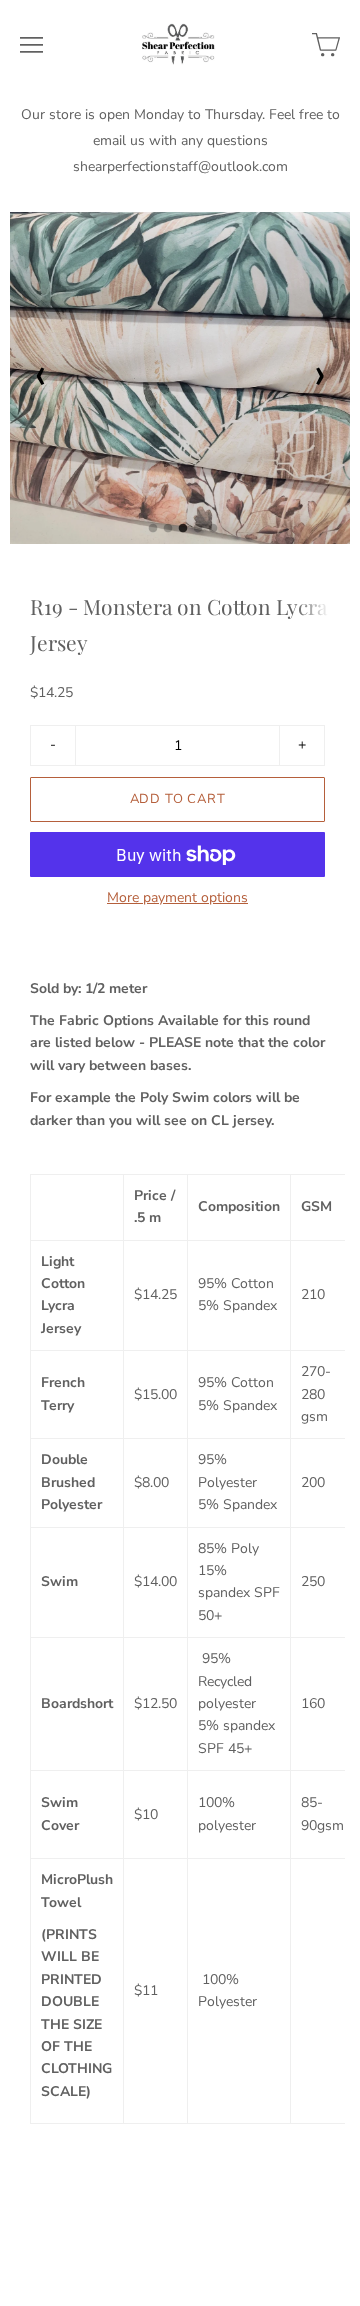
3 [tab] (183, 534)
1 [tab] (153, 534)
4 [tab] (198, 534)
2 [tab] (168, 534)
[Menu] (31, 45)
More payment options (177, 898)
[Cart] (326, 45)
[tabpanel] (180, 378)
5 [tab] (213, 534)
